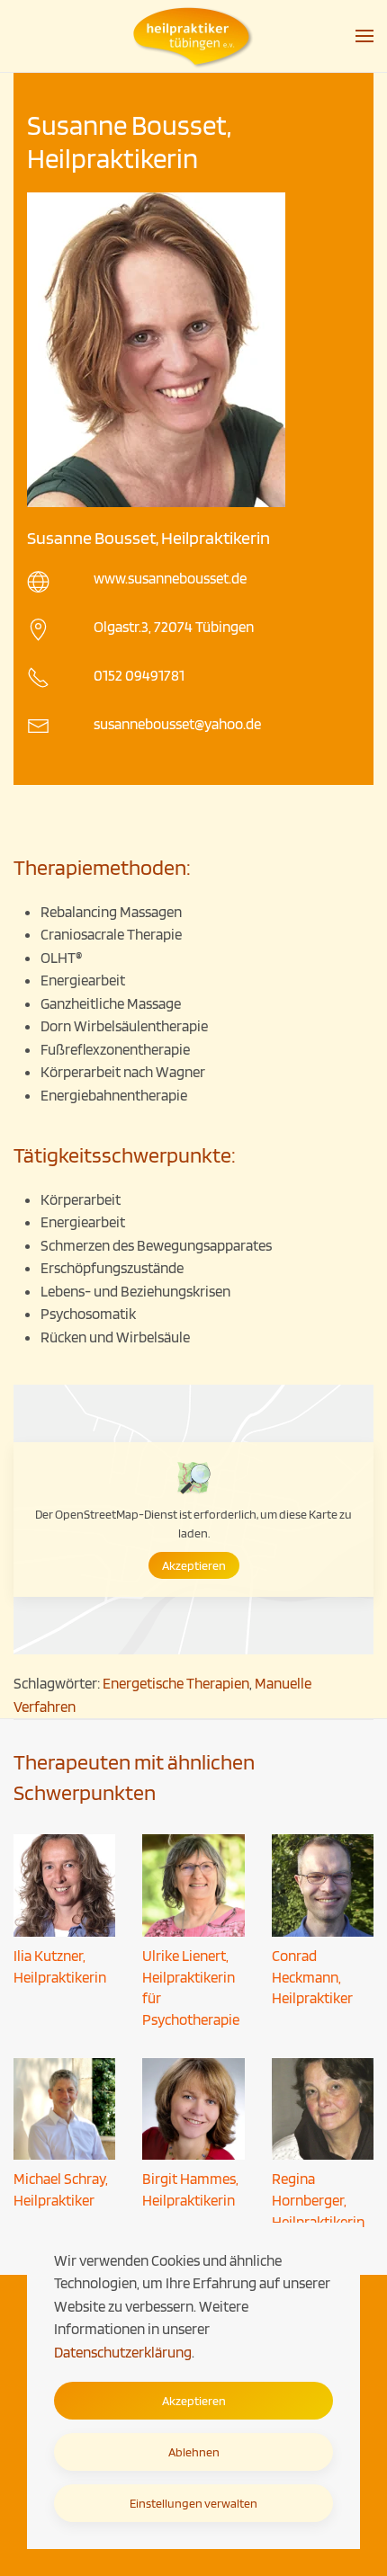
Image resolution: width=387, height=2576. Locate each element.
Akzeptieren (194, 1565)
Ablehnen (194, 2452)
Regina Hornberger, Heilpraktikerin (318, 2200)
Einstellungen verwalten (193, 2503)
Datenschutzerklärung (123, 2352)
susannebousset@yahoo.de (177, 724)
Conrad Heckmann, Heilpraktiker (312, 1977)
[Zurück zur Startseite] (193, 36)
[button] (364, 36)
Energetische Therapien (176, 1683)
